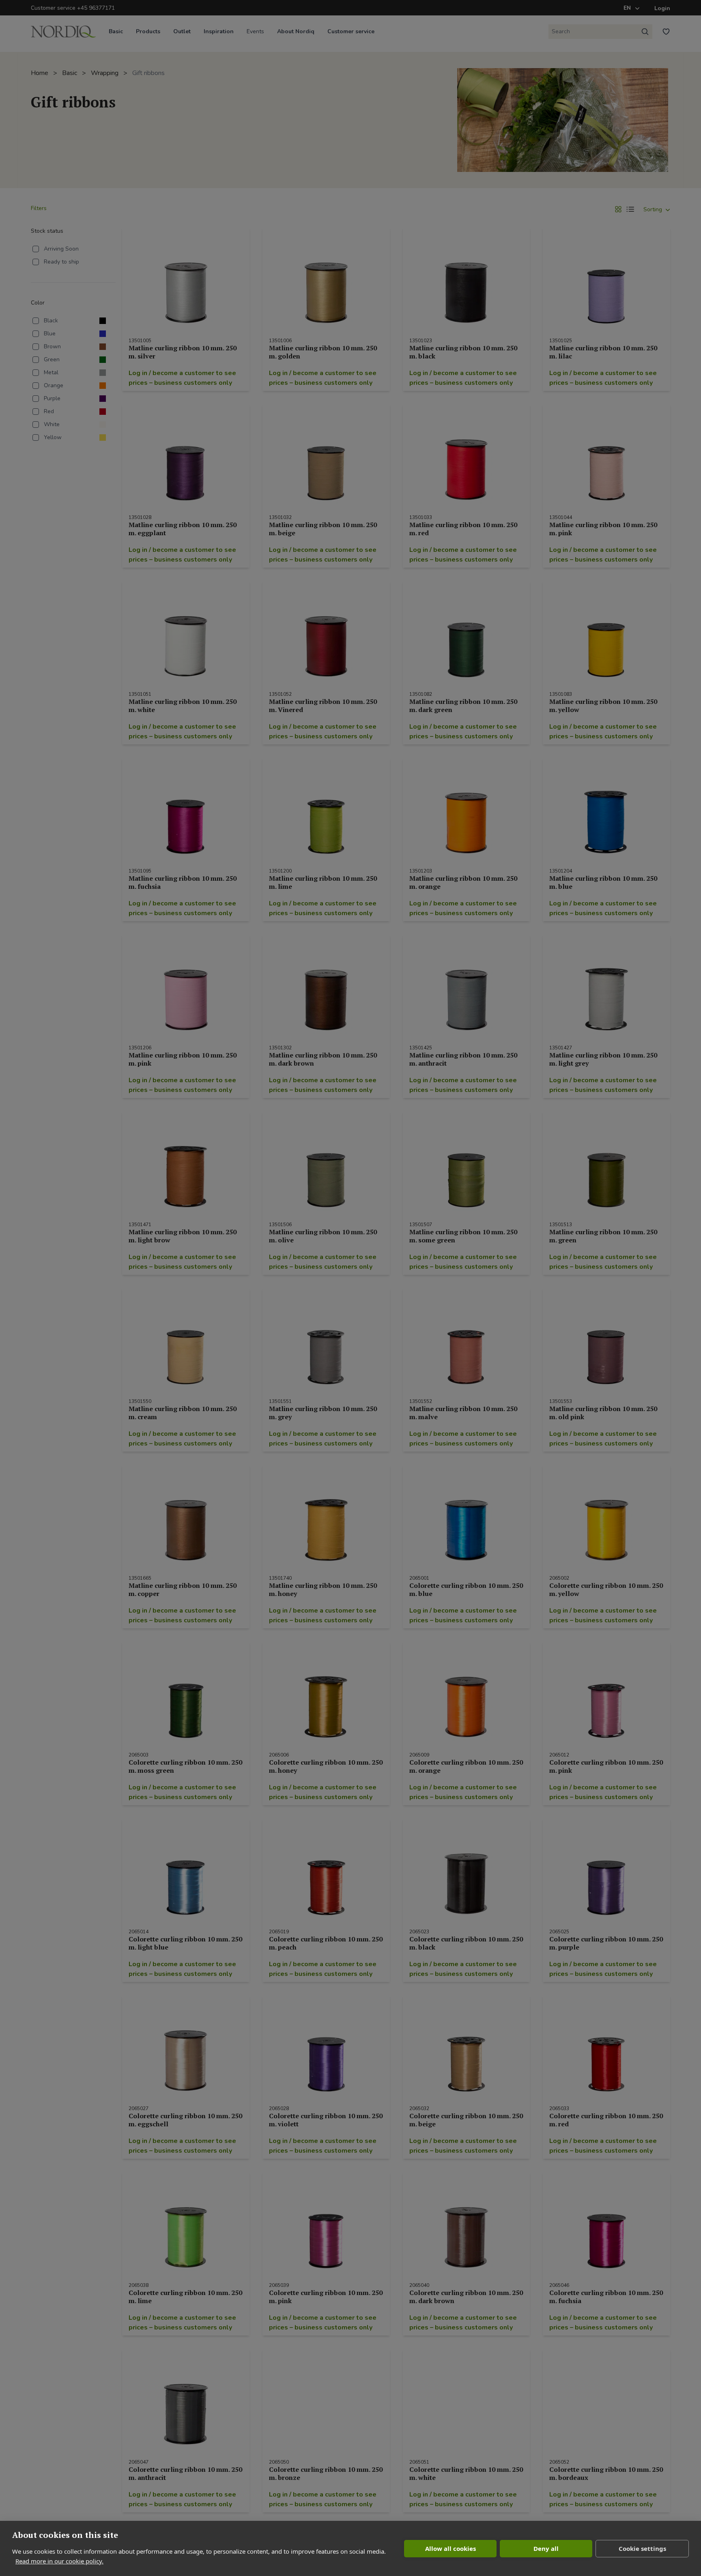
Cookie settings (642, 2548)
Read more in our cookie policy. (59, 2561)
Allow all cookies (450, 2548)
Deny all (546, 2548)
